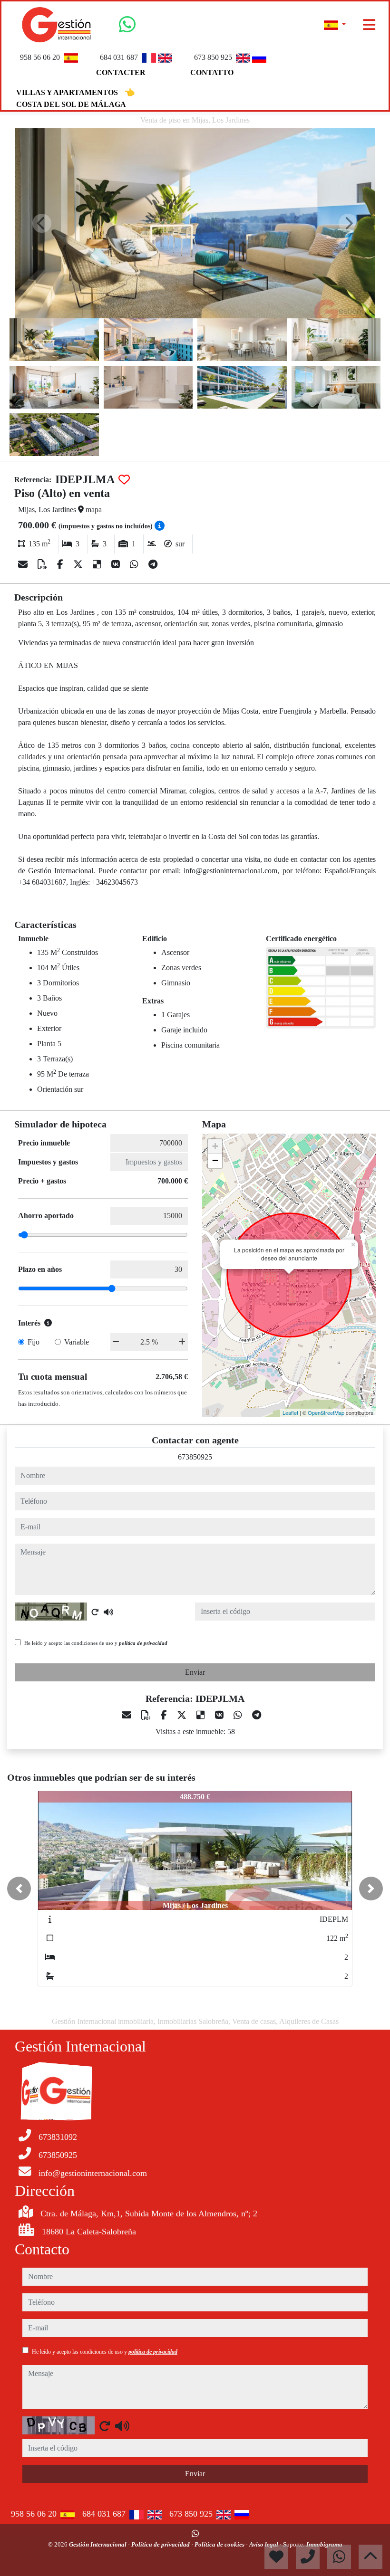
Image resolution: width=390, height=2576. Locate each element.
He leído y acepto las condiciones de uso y (96, 1643)
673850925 (195, 1457)
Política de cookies (220, 2544)
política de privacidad (143, 1643)
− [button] (215, 1160)
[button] (19, 1889)
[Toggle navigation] (369, 25)
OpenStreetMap (326, 1412)
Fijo (34, 1342)
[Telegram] (153, 564)
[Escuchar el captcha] (108, 1612)
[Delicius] (98, 564)
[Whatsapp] (127, 28)
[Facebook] (61, 564)
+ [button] (215, 1146)
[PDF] (44, 564)
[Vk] (117, 564)
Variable (77, 1342)
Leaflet (290, 1412)
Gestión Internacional (98, 2544)
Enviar (195, 1672)
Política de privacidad (161, 2544)
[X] (79, 564)
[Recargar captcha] (95, 1612)
